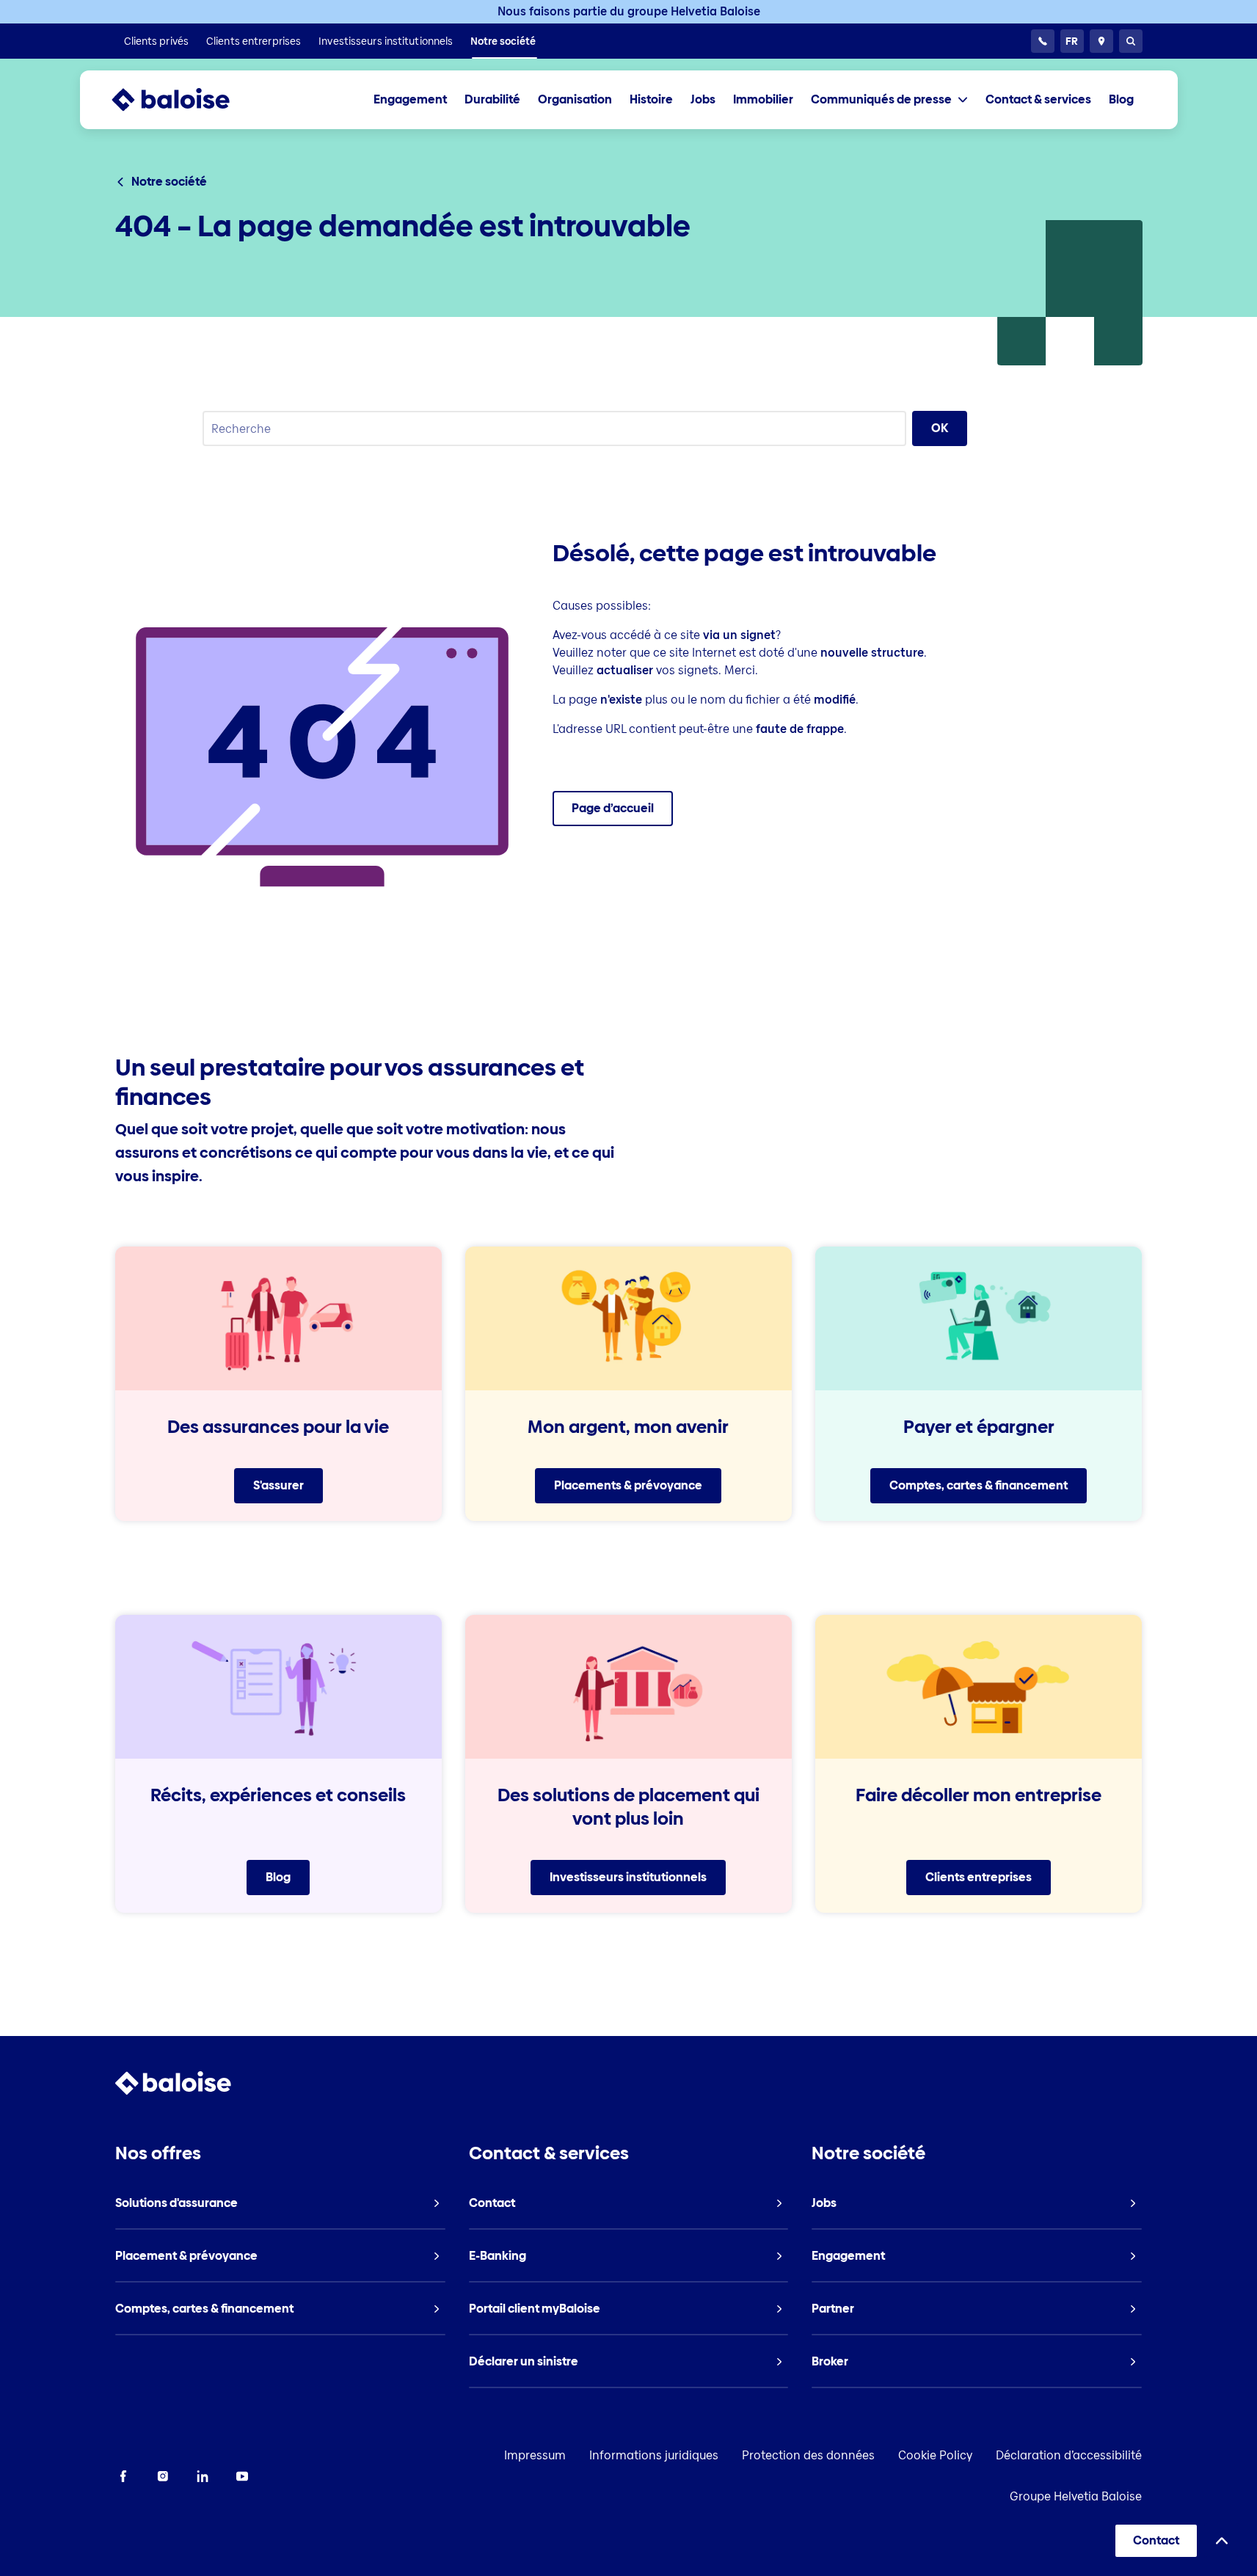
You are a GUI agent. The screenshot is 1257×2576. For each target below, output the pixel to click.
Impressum (535, 2455)
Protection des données (808, 2455)
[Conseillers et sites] (1101, 41)
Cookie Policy (935, 2455)
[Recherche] (1131, 41)
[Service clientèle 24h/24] (1043, 41)
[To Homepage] (185, 100)
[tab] (889, 100)
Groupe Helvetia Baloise (1076, 2496)
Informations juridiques (654, 2455)
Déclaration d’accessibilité (1069, 2455)
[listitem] (157, 41)
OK (940, 428)
